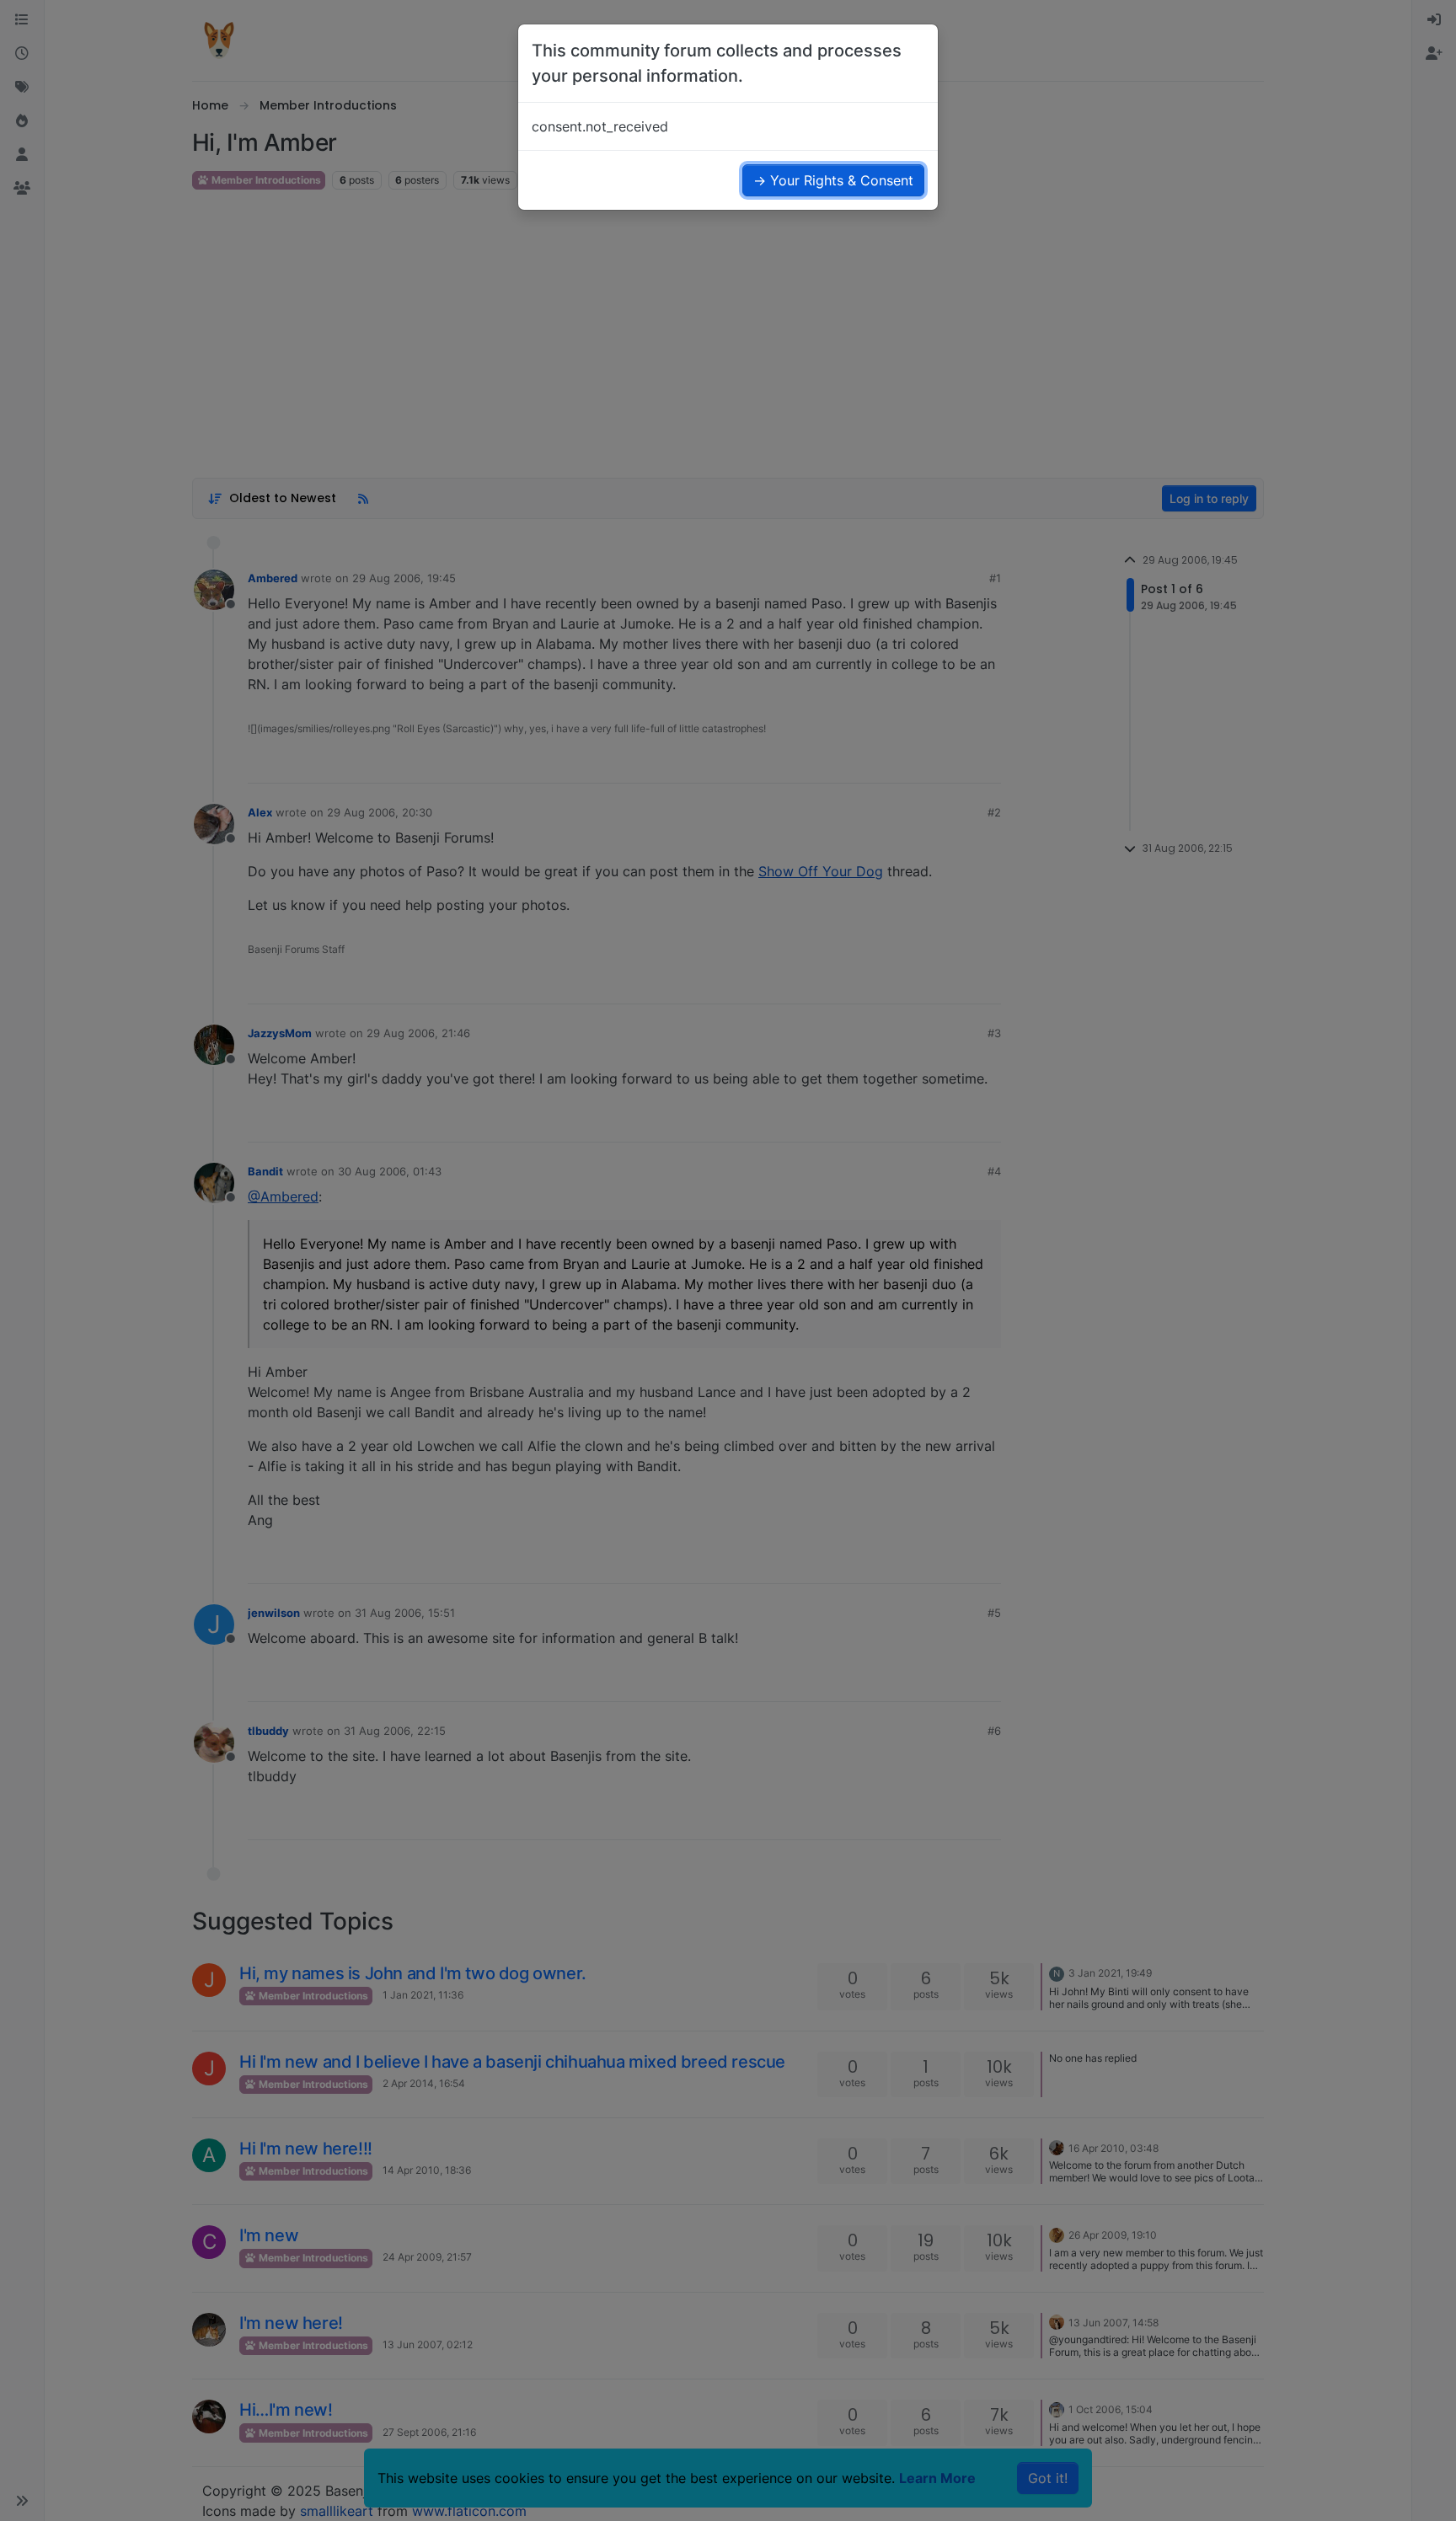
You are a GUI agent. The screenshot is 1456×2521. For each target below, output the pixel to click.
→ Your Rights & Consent (833, 180)
